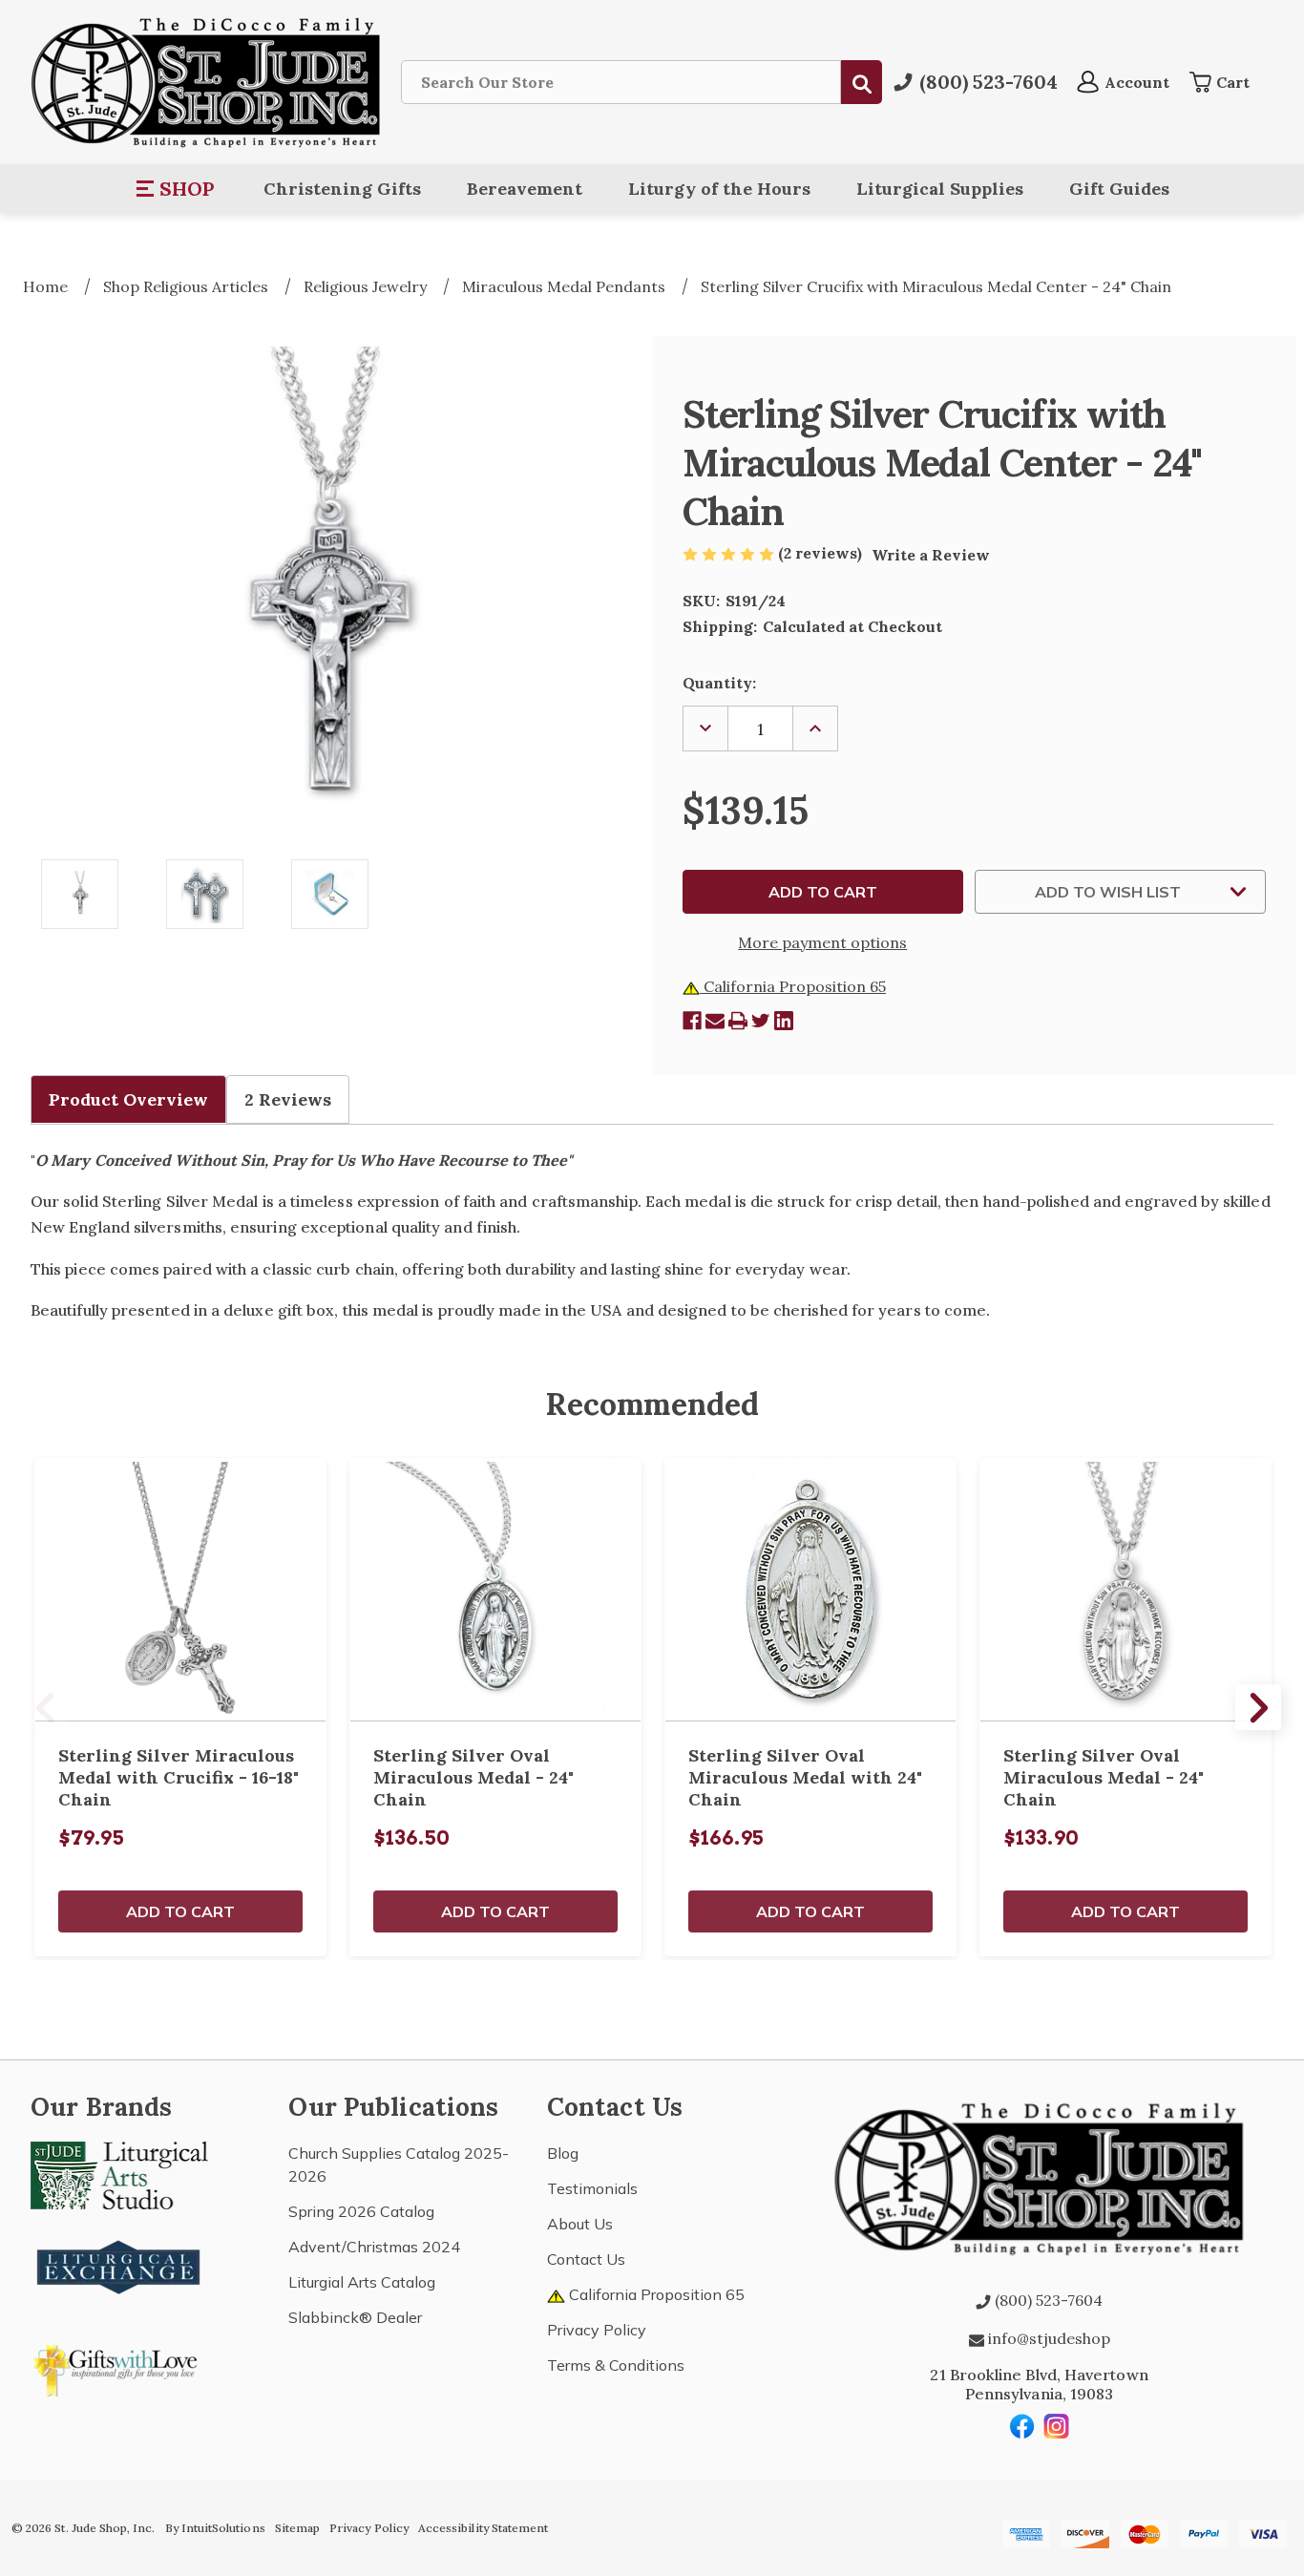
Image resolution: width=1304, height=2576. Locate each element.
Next (1258, 1707)
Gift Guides (1119, 189)
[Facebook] (692, 1021)
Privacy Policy (597, 2330)
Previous (46, 1707)
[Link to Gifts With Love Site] (119, 2367)
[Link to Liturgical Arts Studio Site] (119, 2173)
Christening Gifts (342, 189)
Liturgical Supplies (940, 189)
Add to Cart (180, 1911)
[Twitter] (761, 1021)
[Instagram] (1057, 2426)
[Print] (738, 1021)
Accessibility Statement (483, 2528)
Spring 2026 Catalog (361, 2211)
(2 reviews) (822, 553)
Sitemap (297, 2528)
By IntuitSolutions (215, 2528)
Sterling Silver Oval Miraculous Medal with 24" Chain (805, 1777)
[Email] (715, 1021)
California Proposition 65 (793, 986)
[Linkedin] (784, 1021)
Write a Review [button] (931, 555)
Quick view (180, 1590)
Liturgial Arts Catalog (362, 2282)
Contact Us (586, 2259)
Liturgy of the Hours (719, 189)
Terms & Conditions (616, 2365)
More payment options (822, 942)
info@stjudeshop (1047, 2338)
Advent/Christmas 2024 (374, 2247)
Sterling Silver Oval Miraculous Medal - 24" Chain (473, 1777)
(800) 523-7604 (1047, 2300)
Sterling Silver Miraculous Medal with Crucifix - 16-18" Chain (179, 1777)
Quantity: (719, 683)
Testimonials (592, 2188)
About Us (580, 2224)
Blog (563, 2153)
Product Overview (128, 1099)
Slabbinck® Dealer (355, 2317)
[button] (176, 189)
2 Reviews (288, 1099)
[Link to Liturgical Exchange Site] (119, 2265)
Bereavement (525, 189)
